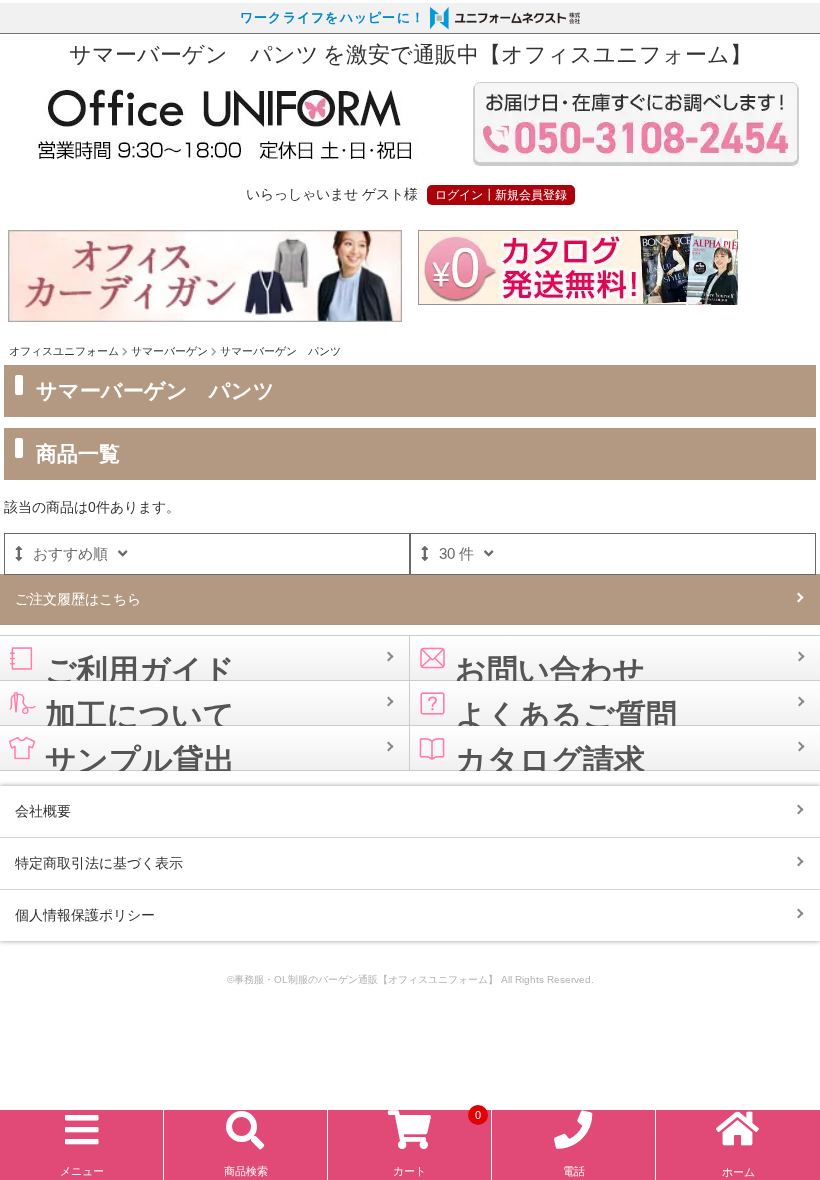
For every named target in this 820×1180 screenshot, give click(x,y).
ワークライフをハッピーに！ (332, 18)
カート (437, 1144)
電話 (574, 1171)
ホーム (738, 1172)
